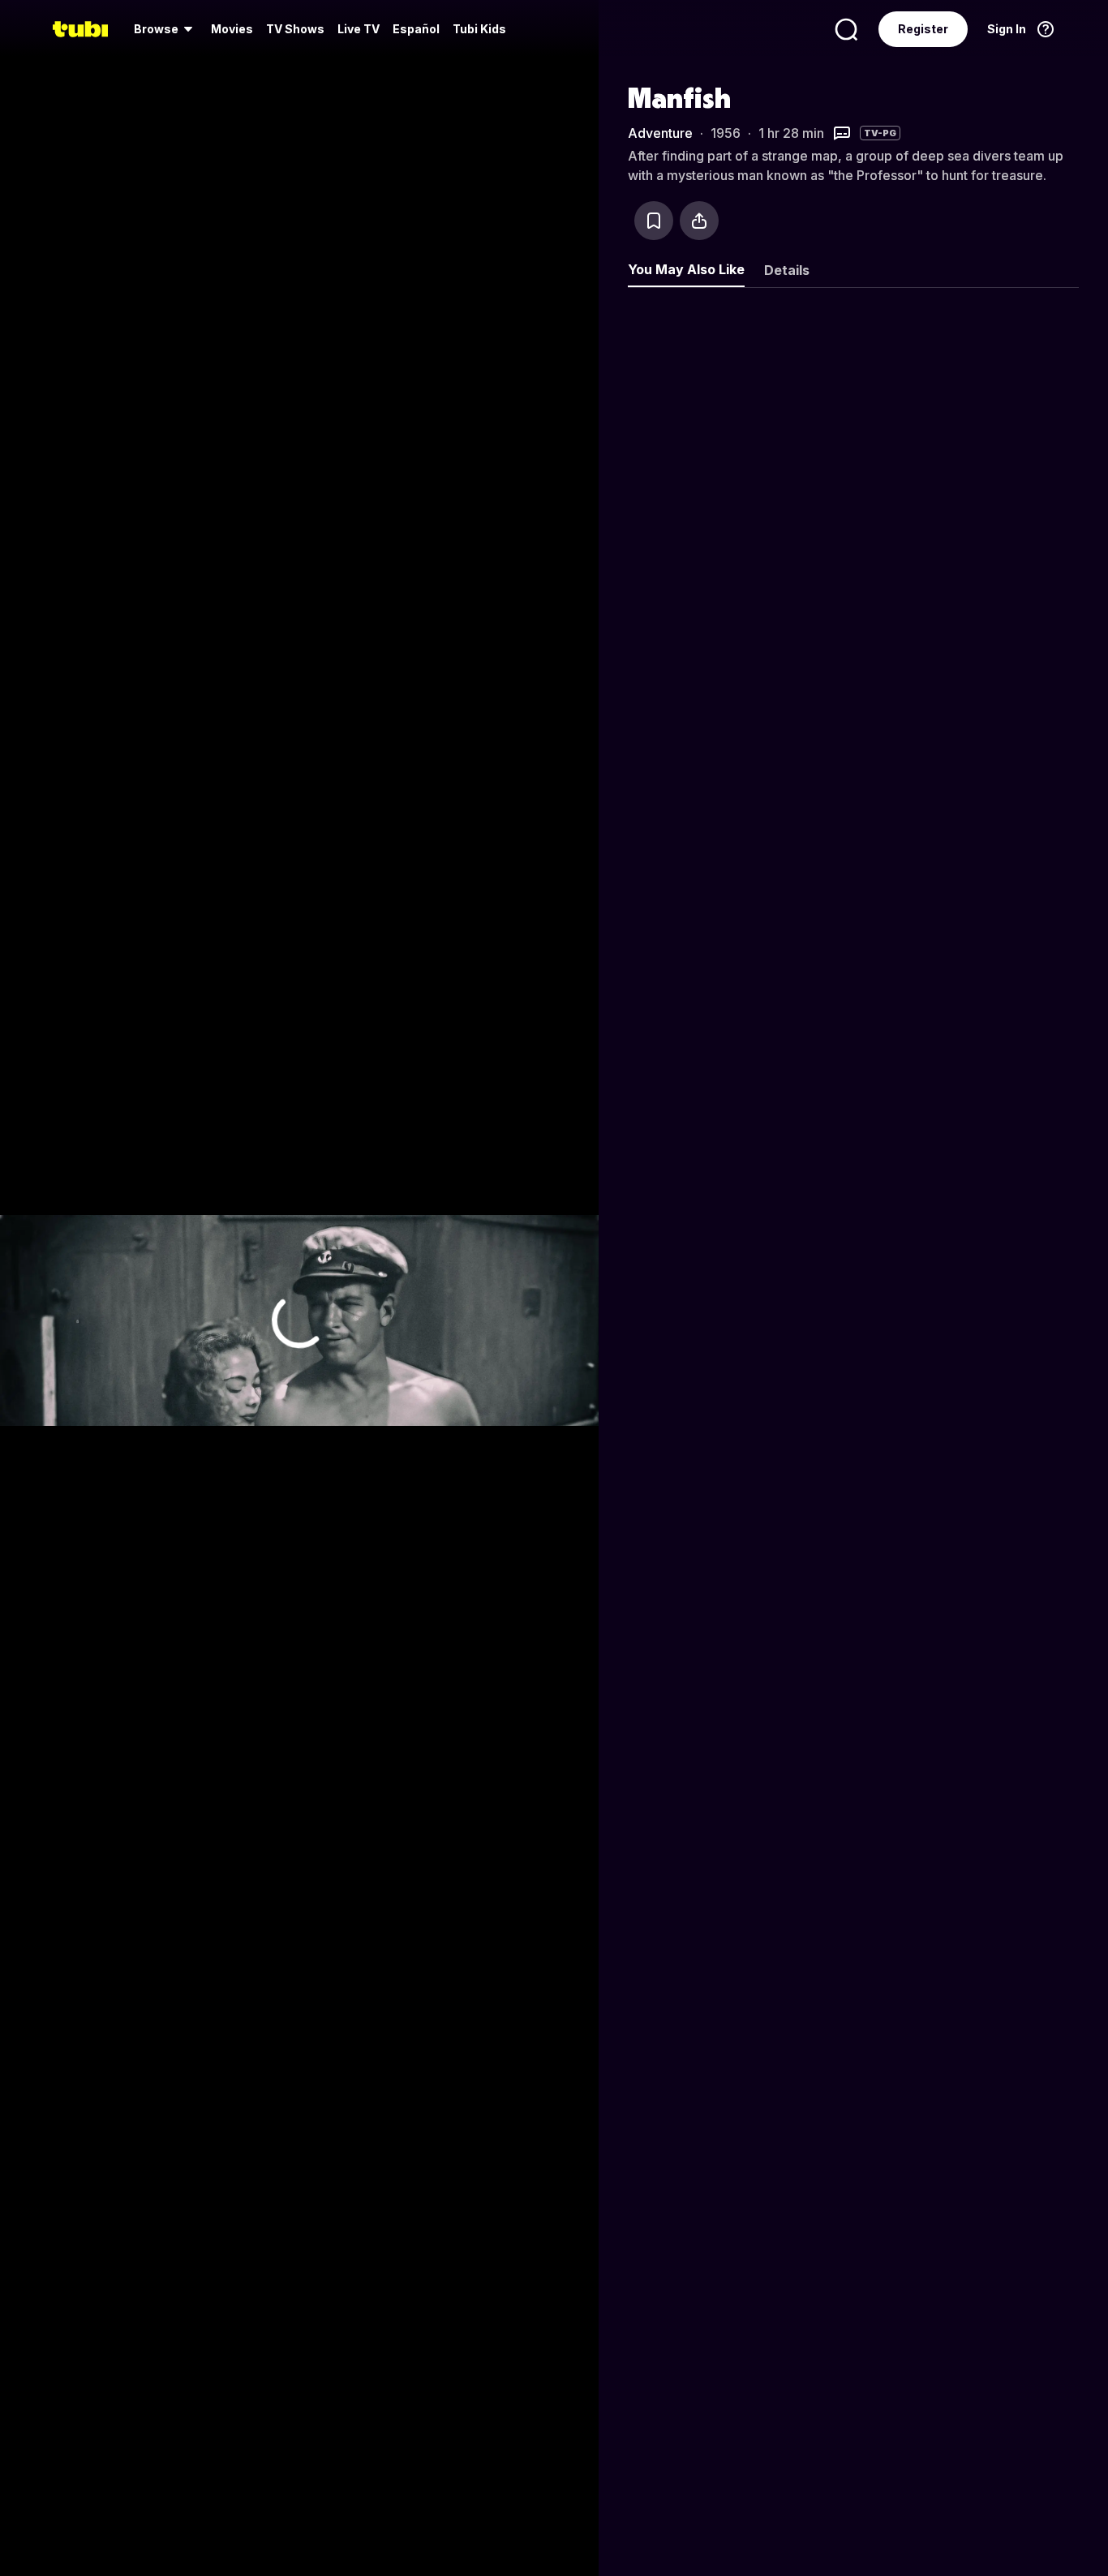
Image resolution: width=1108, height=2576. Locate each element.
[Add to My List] (654, 221)
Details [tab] (787, 270)
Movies (232, 29)
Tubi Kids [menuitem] (479, 29)
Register (923, 29)
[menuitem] (166, 29)
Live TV (359, 29)
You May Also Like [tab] (686, 269)
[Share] (699, 221)
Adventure (660, 133)
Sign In (1007, 29)
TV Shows (295, 29)
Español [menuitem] (416, 29)
